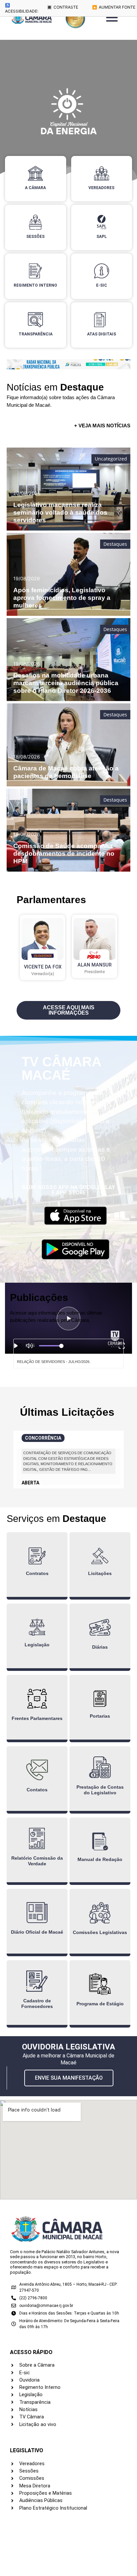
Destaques (115, 544)
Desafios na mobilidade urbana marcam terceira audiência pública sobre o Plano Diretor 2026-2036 (66, 683)
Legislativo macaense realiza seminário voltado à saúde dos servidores (60, 512)
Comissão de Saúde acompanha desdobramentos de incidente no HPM (64, 854)
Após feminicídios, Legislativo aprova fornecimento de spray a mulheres (62, 598)
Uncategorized (111, 459)
